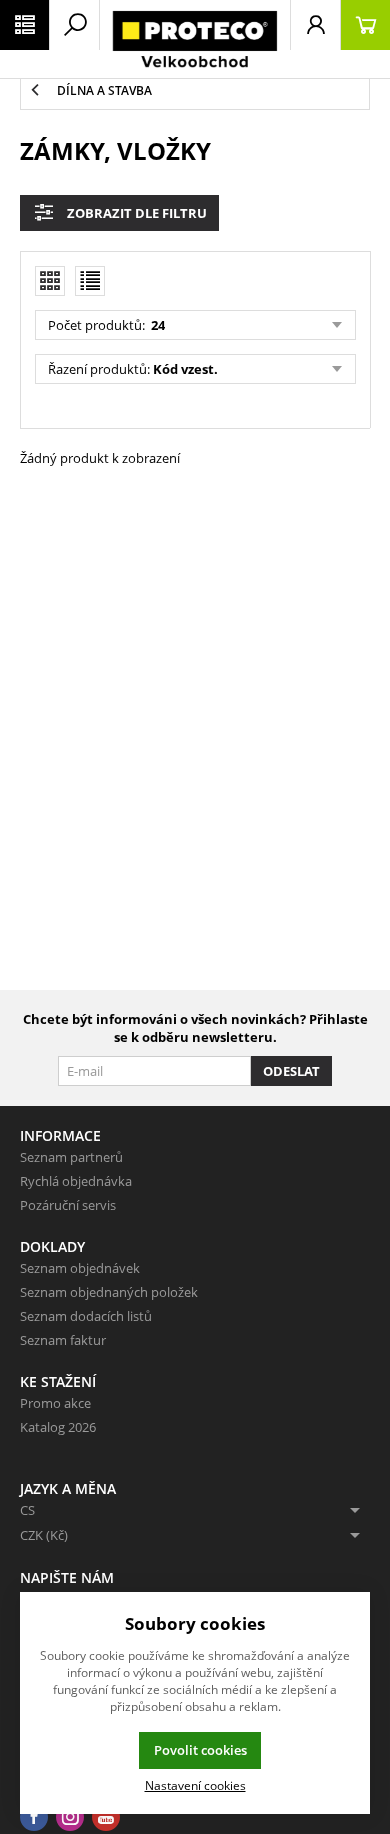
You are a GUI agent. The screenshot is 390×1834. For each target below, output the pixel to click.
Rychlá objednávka (76, 1181)
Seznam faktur (63, 1340)
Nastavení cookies (195, 1785)
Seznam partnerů (71, 1157)
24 (156, 325)
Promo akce (55, 1403)
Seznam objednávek (80, 1268)
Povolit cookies (200, 1750)
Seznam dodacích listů (86, 1316)
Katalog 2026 (58, 1427)
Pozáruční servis (68, 1205)
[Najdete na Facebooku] (34, 1817)
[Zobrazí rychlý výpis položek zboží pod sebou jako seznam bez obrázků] (90, 281)
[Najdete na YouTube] (106, 1817)
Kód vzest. (185, 369)
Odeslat (291, 1071)
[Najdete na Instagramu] (70, 1817)
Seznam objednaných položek (109, 1292)
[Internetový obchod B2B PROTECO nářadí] (195, 39)
